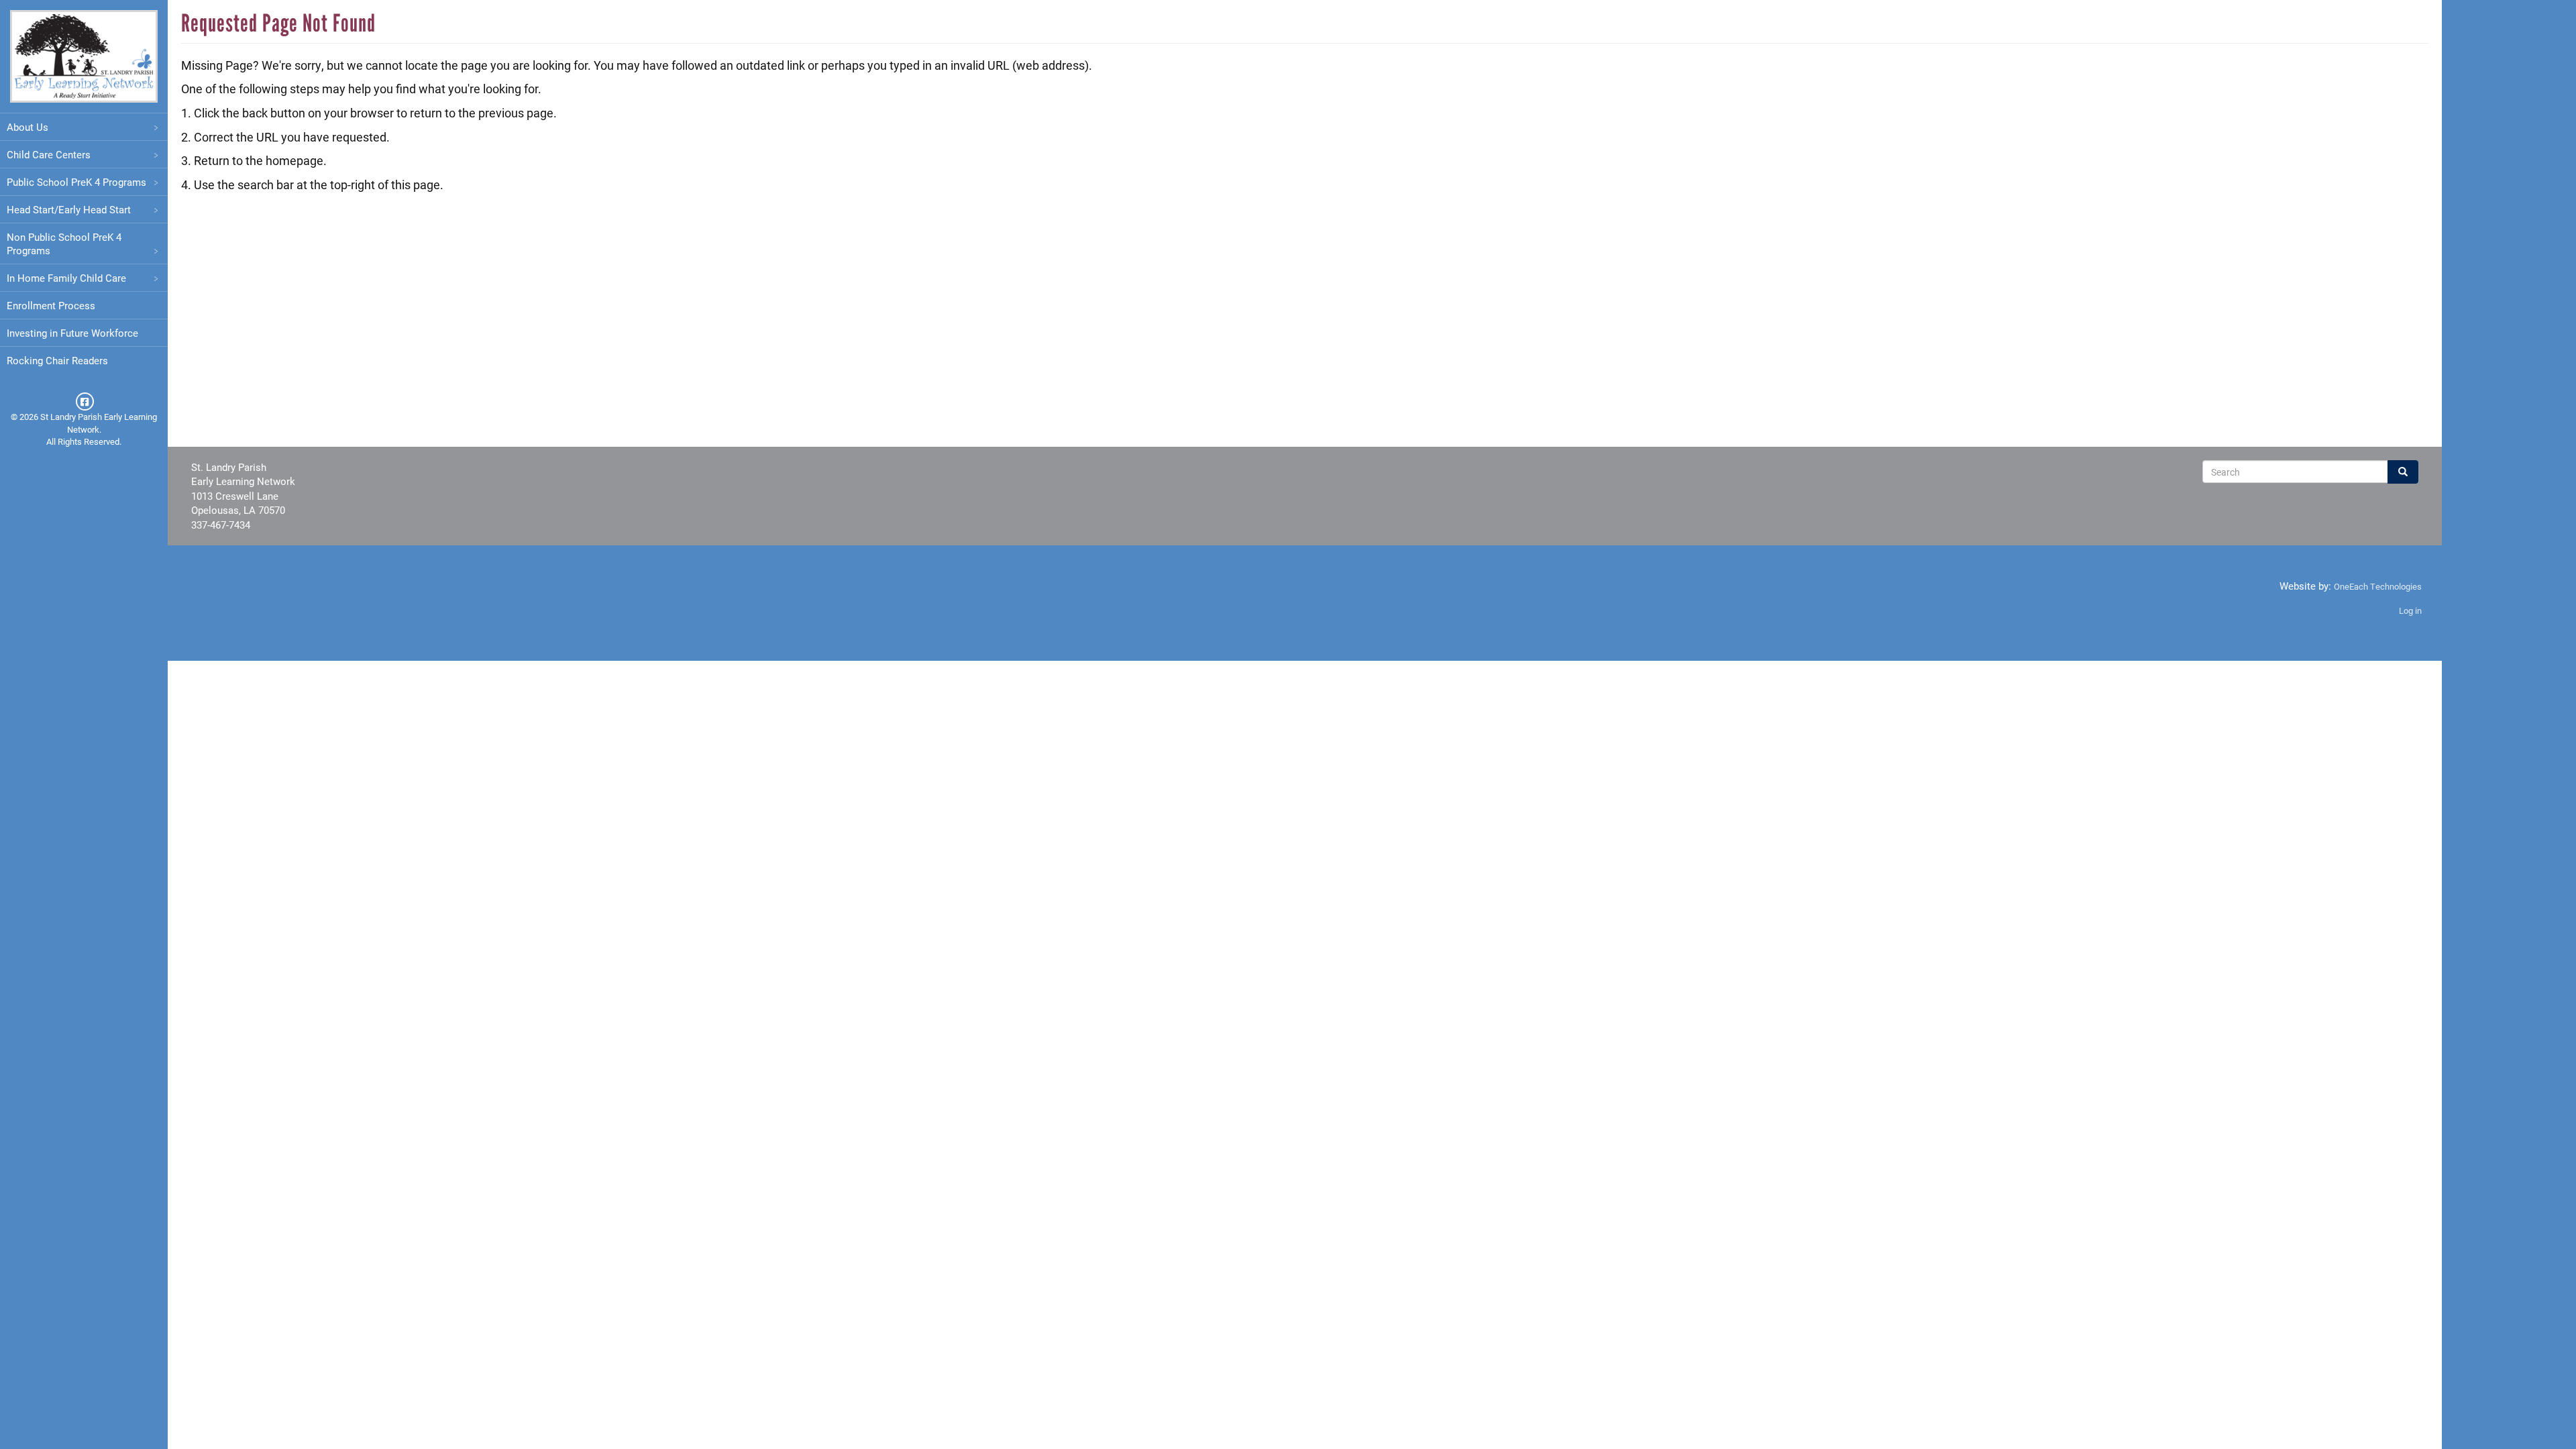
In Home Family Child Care (66, 278)
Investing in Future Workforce (72, 333)
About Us (28, 127)
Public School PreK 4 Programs (76, 182)
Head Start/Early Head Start (69, 209)
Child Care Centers (49, 154)
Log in (2410, 610)
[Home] (84, 56)
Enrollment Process (51, 305)
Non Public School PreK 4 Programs (64, 244)
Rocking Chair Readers (57, 360)
